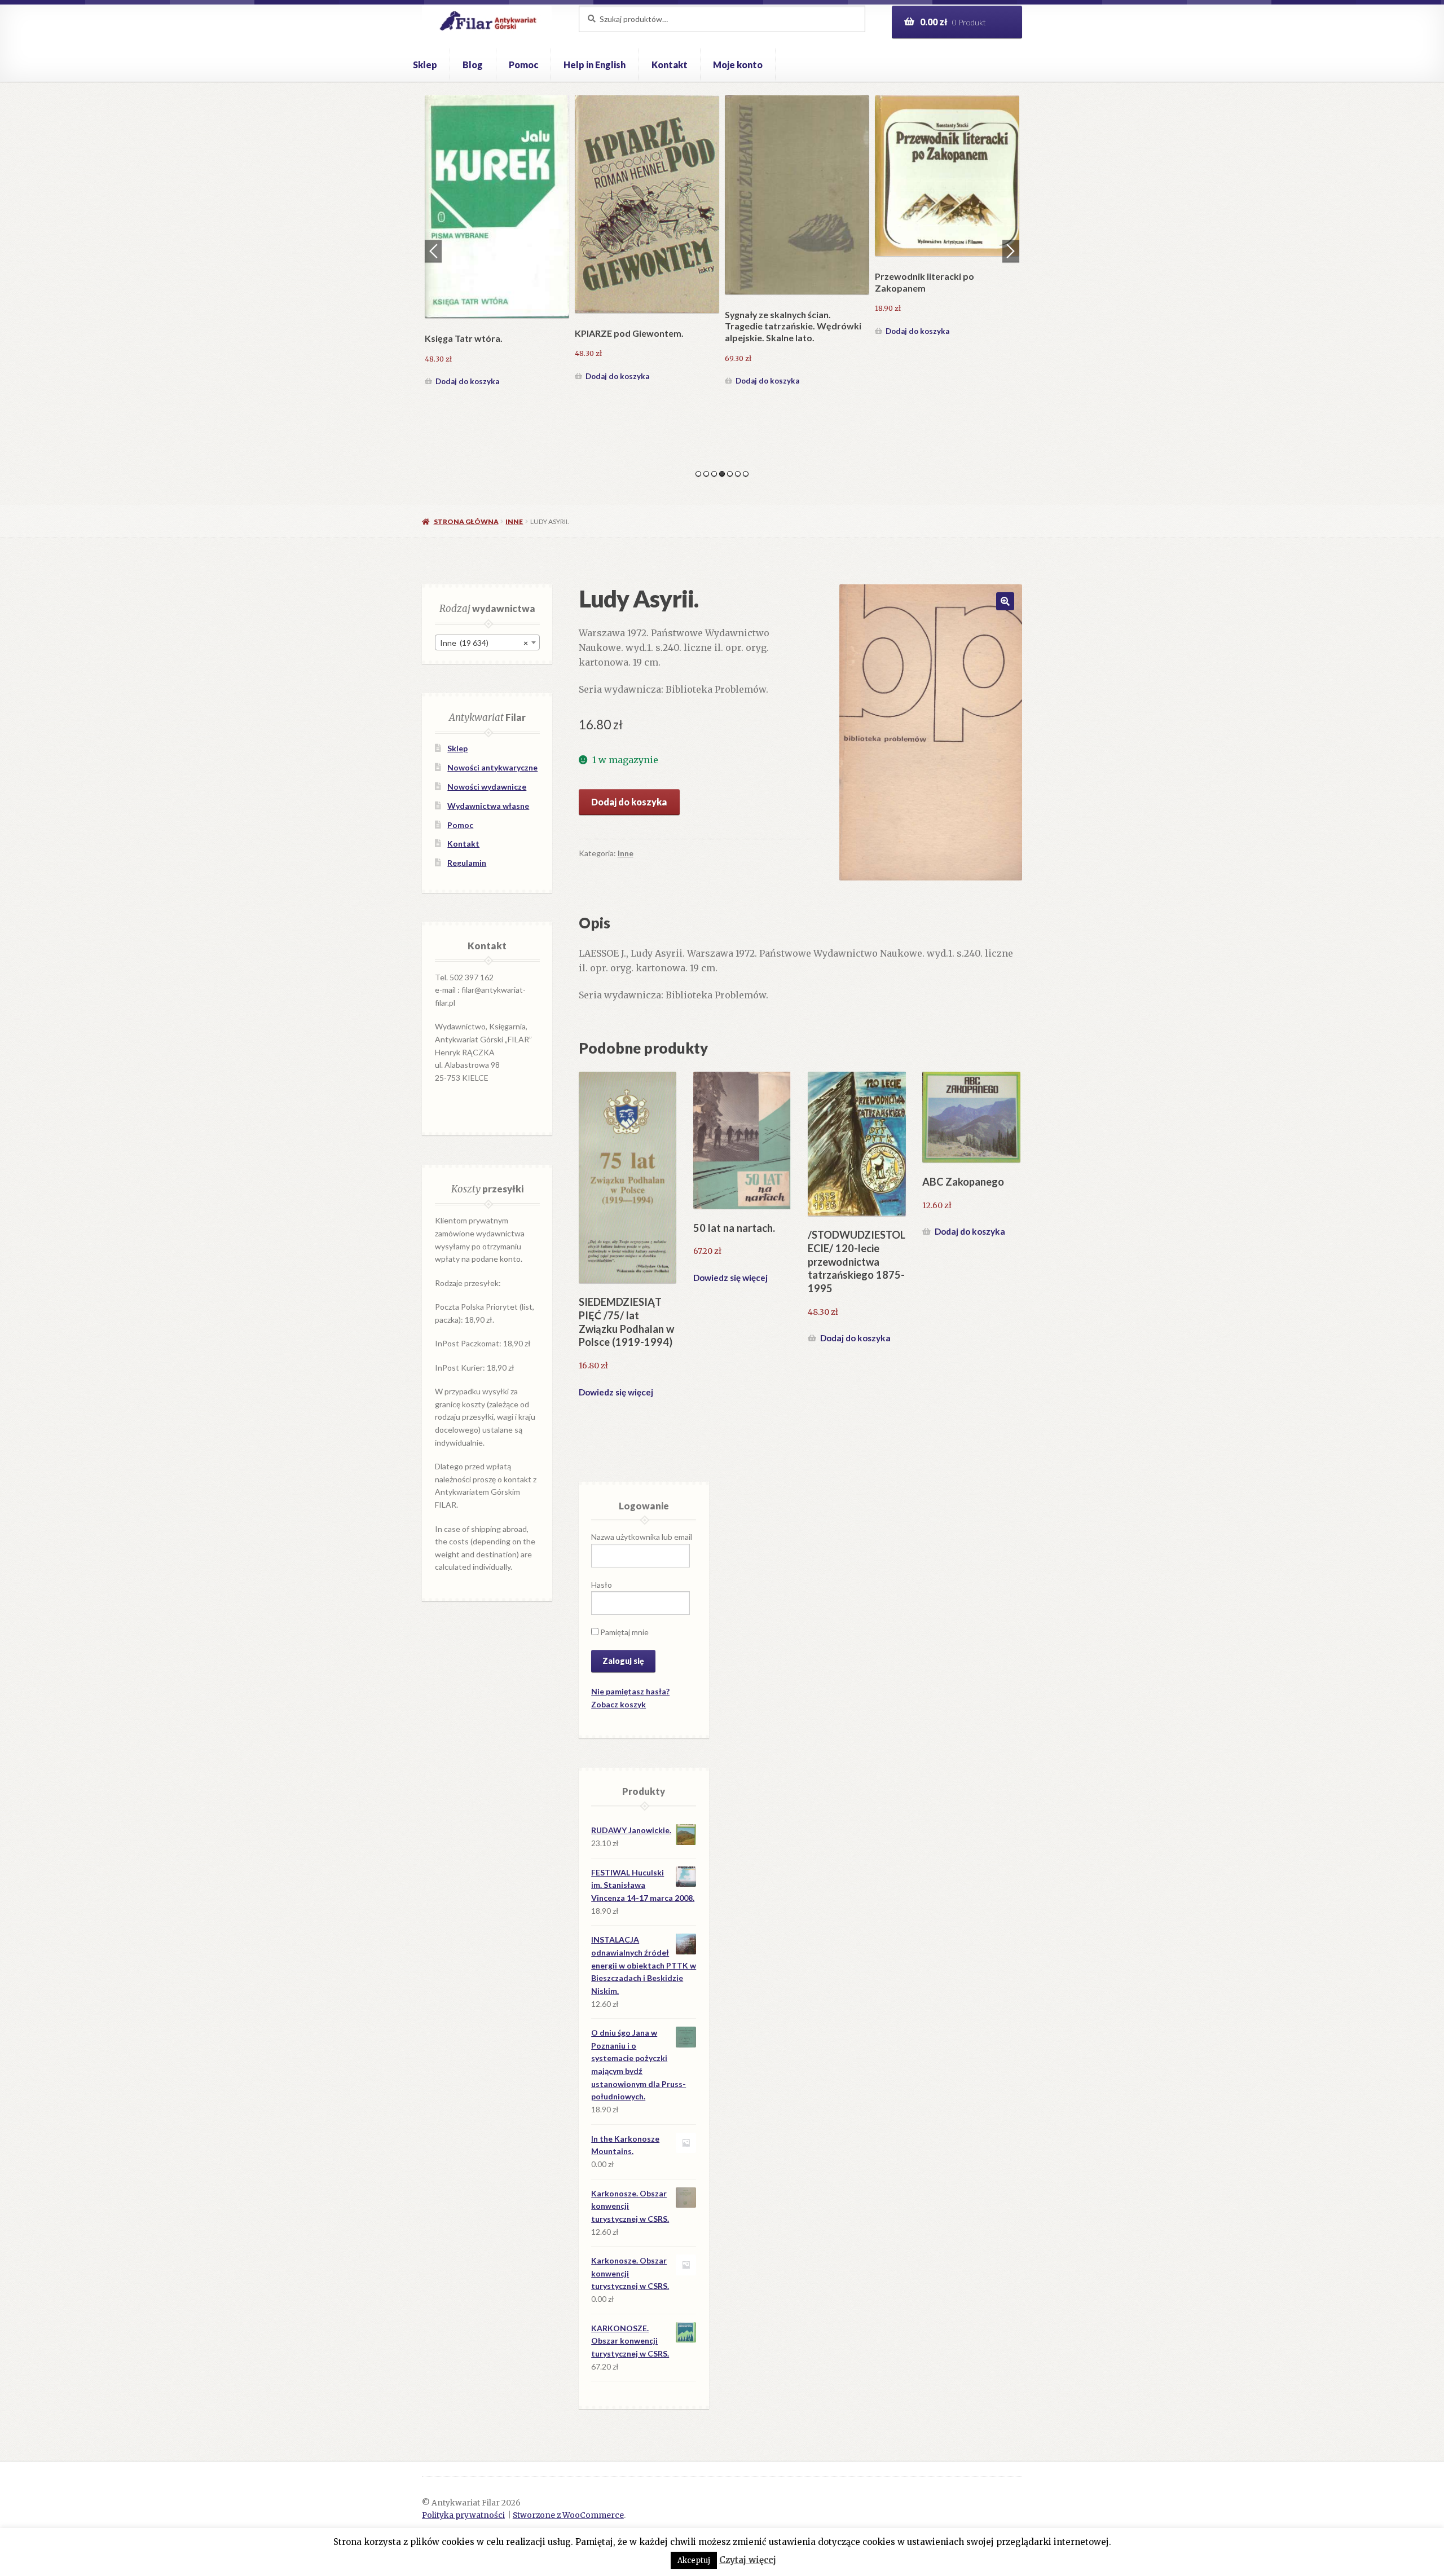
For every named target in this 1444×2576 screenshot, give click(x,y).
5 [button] (730, 474)
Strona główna (466, 521)
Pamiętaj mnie (624, 1632)
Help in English (595, 65)
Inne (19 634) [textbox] (484, 643)
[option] (497, 217)
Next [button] (1011, 251)
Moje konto (738, 65)
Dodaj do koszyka (467, 331)
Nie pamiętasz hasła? (630, 1691)
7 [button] (746, 474)
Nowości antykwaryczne (492, 767)
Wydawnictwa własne (488, 806)
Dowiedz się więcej (616, 1392)
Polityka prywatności (463, 2515)
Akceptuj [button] (694, 2560)
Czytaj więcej (748, 2560)
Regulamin (467, 863)
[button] (1005, 601)
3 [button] (714, 474)
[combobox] (487, 642)
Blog (473, 65)
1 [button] (698, 474)
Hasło (602, 1585)
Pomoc (523, 65)
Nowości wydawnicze (487, 787)
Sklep (425, 65)
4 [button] (722, 474)
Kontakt (670, 65)
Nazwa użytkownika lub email (642, 1537)
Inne (514, 521)
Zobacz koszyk (618, 1704)
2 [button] (706, 474)
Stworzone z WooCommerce (568, 2515)
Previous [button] (433, 251)
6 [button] (738, 474)
